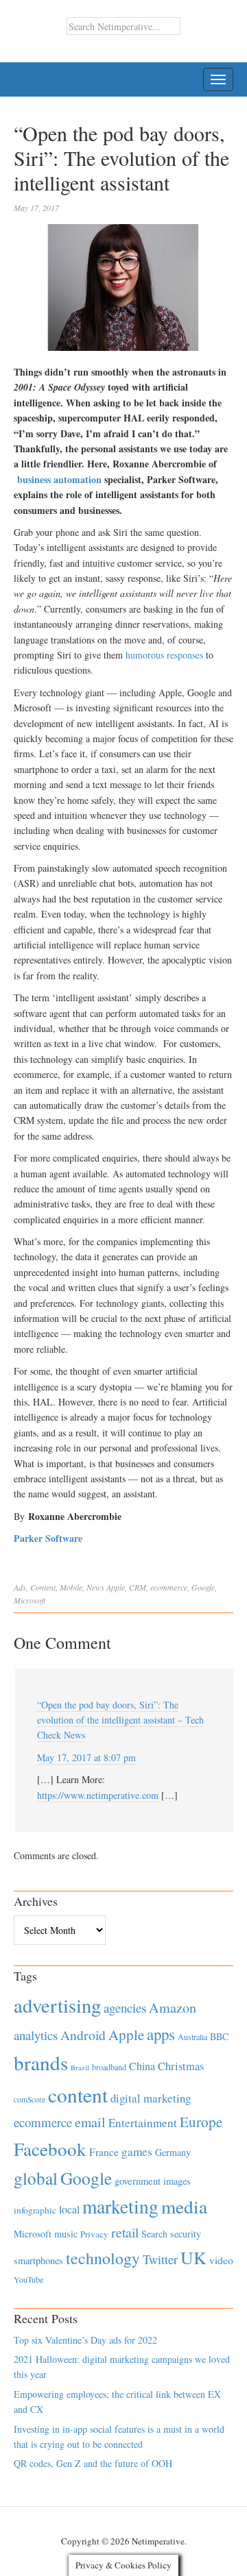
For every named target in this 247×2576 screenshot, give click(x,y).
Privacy (94, 2234)
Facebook (50, 2149)
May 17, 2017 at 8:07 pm (86, 1757)
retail (125, 2232)
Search (154, 2234)
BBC (219, 2036)
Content (43, 1587)
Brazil (80, 2068)
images (177, 2181)
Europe (201, 2122)
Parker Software (48, 1538)
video (221, 2260)
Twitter (160, 2259)
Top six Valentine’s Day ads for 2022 (85, 2340)
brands (41, 2062)
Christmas (181, 2066)
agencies (125, 2008)
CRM (138, 1587)
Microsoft (30, 1600)
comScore (30, 2099)
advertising (57, 2005)
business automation (59, 479)
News (95, 1587)
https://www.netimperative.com (98, 1795)
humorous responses (164, 655)
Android (83, 2035)
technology (103, 2258)
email (90, 2122)
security (186, 2234)
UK (193, 2257)
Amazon (173, 2008)
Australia (192, 2037)
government (138, 2181)
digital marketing (151, 2098)
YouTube (28, 2279)
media (184, 2206)
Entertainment (143, 2123)
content (78, 2095)
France (104, 2152)
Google (203, 1587)
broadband (109, 2067)
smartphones (38, 2260)
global (36, 2178)
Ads (20, 1587)
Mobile (71, 1587)
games (137, 2151)
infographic (35, 2210)
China (142, 2066)
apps (161, 2034)
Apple (116, 1587)
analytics (36, 2035)
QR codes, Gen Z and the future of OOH (93, 2463)
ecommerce (169, 1587)
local (69, 2209)
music (66, 2234)
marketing (120, 2206)
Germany (173, 2152)
